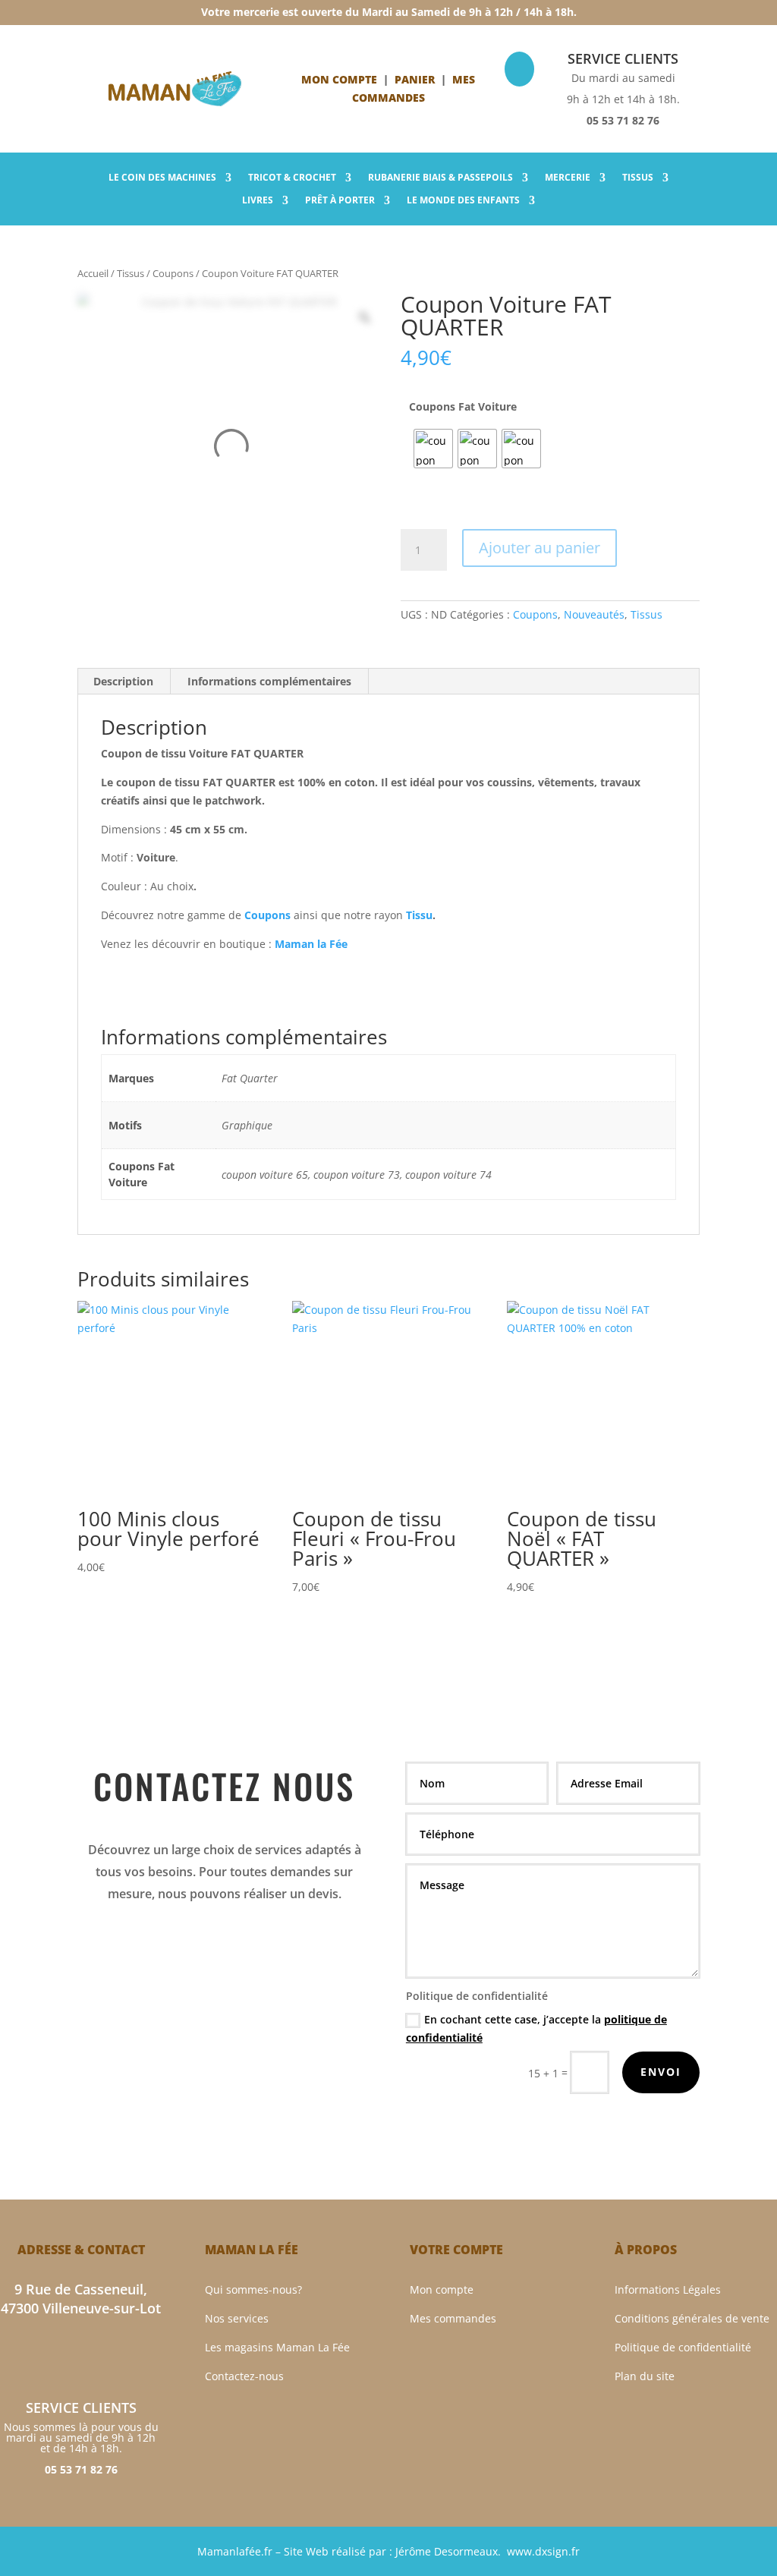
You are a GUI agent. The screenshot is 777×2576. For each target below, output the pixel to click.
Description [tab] (123, 681)
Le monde (463, 201)
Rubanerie (440, 178)
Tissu (419, 915)
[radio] (433, 449)
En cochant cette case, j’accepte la (536, 2028)
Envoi (661, 2072)
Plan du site (645, 2376)
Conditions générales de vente (692, 2318)
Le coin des (162, 178)
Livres (258, 201)
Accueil (93, 273)
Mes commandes (453, 2318)
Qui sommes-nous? (253, 2289)
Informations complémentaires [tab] (269, 681)
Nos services (237, 2318)
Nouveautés (594, 614)
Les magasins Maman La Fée (277, 2347)
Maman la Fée (311, 944)
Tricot (292, 178)
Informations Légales (668, 2289)
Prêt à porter (340, 201)
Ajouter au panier (539, 548)
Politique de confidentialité (683, 2347)
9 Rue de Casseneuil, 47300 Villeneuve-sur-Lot (81, 2299)
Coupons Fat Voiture (463, 406)
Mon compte (339, 79)
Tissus (638, 178)
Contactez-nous (244, 2376)
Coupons (173, 273)
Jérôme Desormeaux (447, 2551)
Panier (415, 79)
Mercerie (568, 178)
